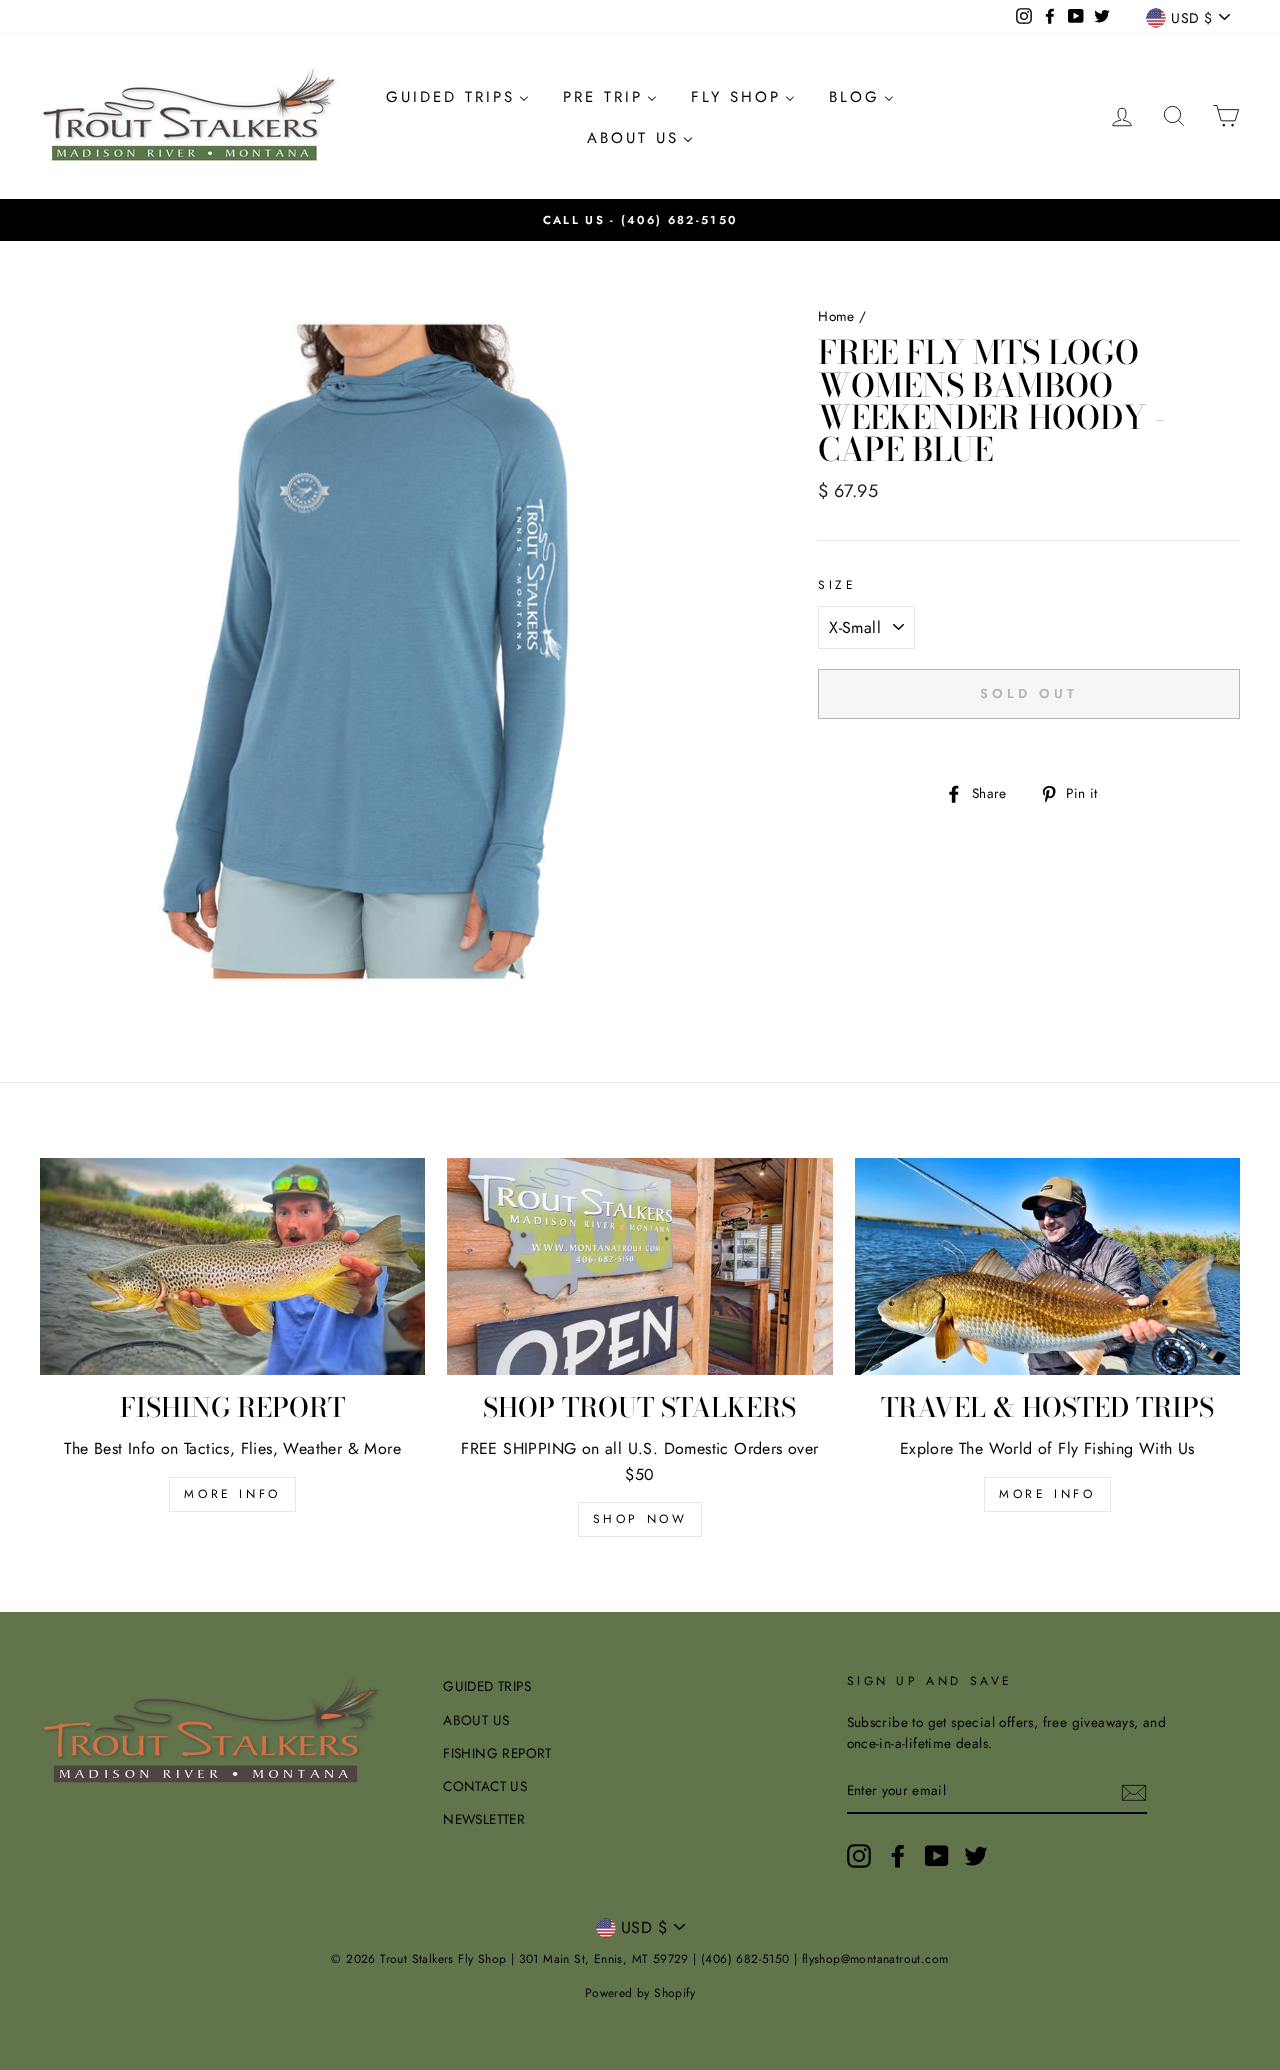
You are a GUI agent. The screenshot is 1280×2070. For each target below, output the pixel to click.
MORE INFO (232, 1494)
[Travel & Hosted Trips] (1047, 1266)
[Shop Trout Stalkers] (639, 1266)
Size (837, 585)
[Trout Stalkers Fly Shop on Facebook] (898, 1856)
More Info (1047, 1494)
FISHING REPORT (497, 1753)
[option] (640, 220)
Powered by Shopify (640, 1993)
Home (836, 316)
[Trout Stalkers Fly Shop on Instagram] (859, 1856)
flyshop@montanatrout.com (875, 1959)
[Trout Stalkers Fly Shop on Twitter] (976, 1856)
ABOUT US (476, 1720)
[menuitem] (457, 96)
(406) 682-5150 (679, 220)
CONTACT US (485, 1786)
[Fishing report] (232, 1266)
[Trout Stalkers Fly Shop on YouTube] (937, 1856)
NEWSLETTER (484, 1819)
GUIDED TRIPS (487, 1686)
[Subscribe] (1134, 1792)
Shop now (640, 1519)
